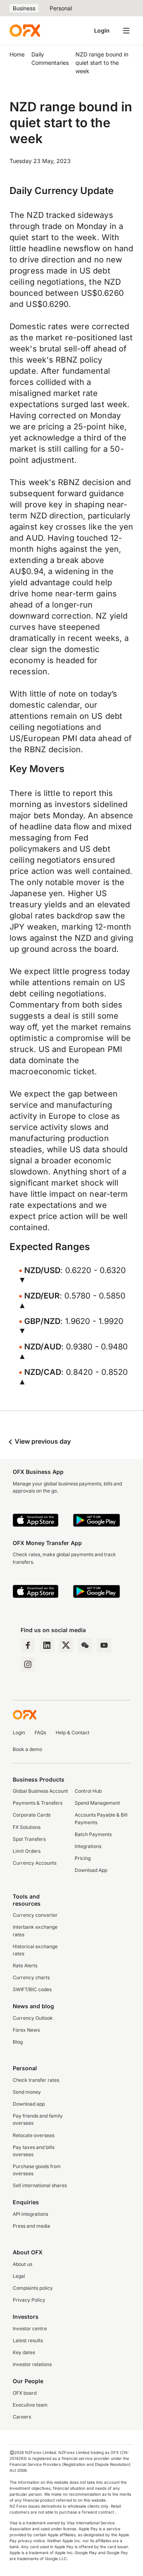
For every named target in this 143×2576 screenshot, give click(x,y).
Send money (27, 2092)
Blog (18, 2042)
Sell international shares (40, 2185)
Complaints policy (33, 2288)
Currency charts (31, 1977)
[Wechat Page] (85, 1645)
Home (17, 54)
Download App (91, 1870)
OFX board (25, 2393)
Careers (22, 2417)
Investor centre (30, 2328)
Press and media (31, 2226)
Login (102, 30)
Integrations (88, 1846)
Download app (29, 2104)
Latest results (28, 2340)
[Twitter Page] (66, 1645)
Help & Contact (72, 1733)
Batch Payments (93, 1834)
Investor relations (32, 2364)
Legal (19, 2276)
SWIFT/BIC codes (32, 1989)
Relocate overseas (34, 2135)
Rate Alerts (25, 1965)
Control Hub (88, 1791)
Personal (61, 8)
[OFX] (25, 31)
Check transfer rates (36, 2080)
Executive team (30, 2405)
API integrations (30, 2214)
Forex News (26, 2030)
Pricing (83, 1858)
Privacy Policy (29, 2300)
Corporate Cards (32, 1815)
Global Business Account (40, 1791)
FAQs (40, 1733)
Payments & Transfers (38, 1803)
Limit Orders (27, 1851)
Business (24, 8)
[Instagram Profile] (28, 1664)
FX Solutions (27, 1827)
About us (22, 2264)
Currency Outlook (33, 2018)
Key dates (24, 2352)
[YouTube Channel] (104, 1645)
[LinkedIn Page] (47, 1645)
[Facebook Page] (28, 1645)
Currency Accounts (35, 1863)
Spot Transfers (29, 1839)
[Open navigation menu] (126, 31)
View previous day (42, 1441)
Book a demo (27, 1749)
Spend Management (97, 1803)
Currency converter (35, 1915)
